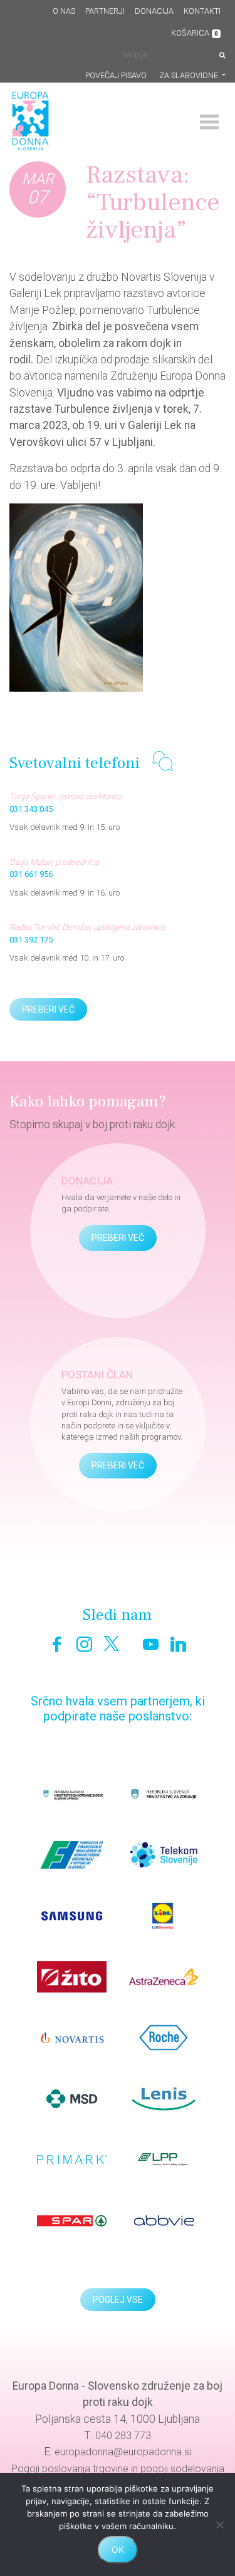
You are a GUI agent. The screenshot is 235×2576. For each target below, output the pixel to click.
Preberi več (48, 1009)
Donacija (154, 11)
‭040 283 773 (123, 2436)
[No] (219, 2525)
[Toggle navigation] (209, 122)
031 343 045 (31, 809)
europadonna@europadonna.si (123, 2452)
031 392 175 (31, 940)
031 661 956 (31, 874)
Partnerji (105, 11)
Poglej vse (118, 2300)
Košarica (195, 33)
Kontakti (202, 11)
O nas (64, 11)
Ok (118, 2549)
